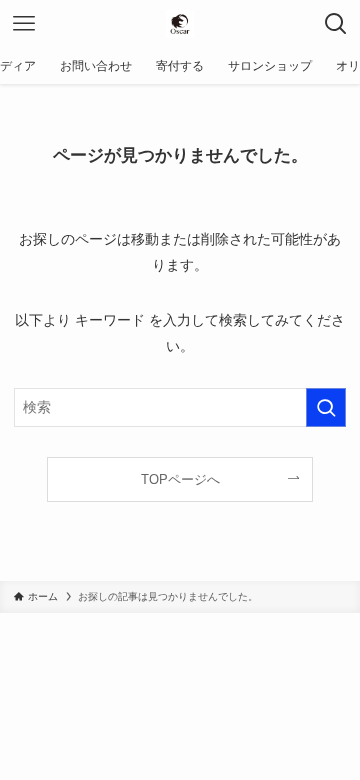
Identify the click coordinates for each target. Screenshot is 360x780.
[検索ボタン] (336, 24)
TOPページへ (180, 479)
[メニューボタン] (24, 24)
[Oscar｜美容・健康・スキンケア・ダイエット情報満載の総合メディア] (180, 24)
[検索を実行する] (326, 407)
